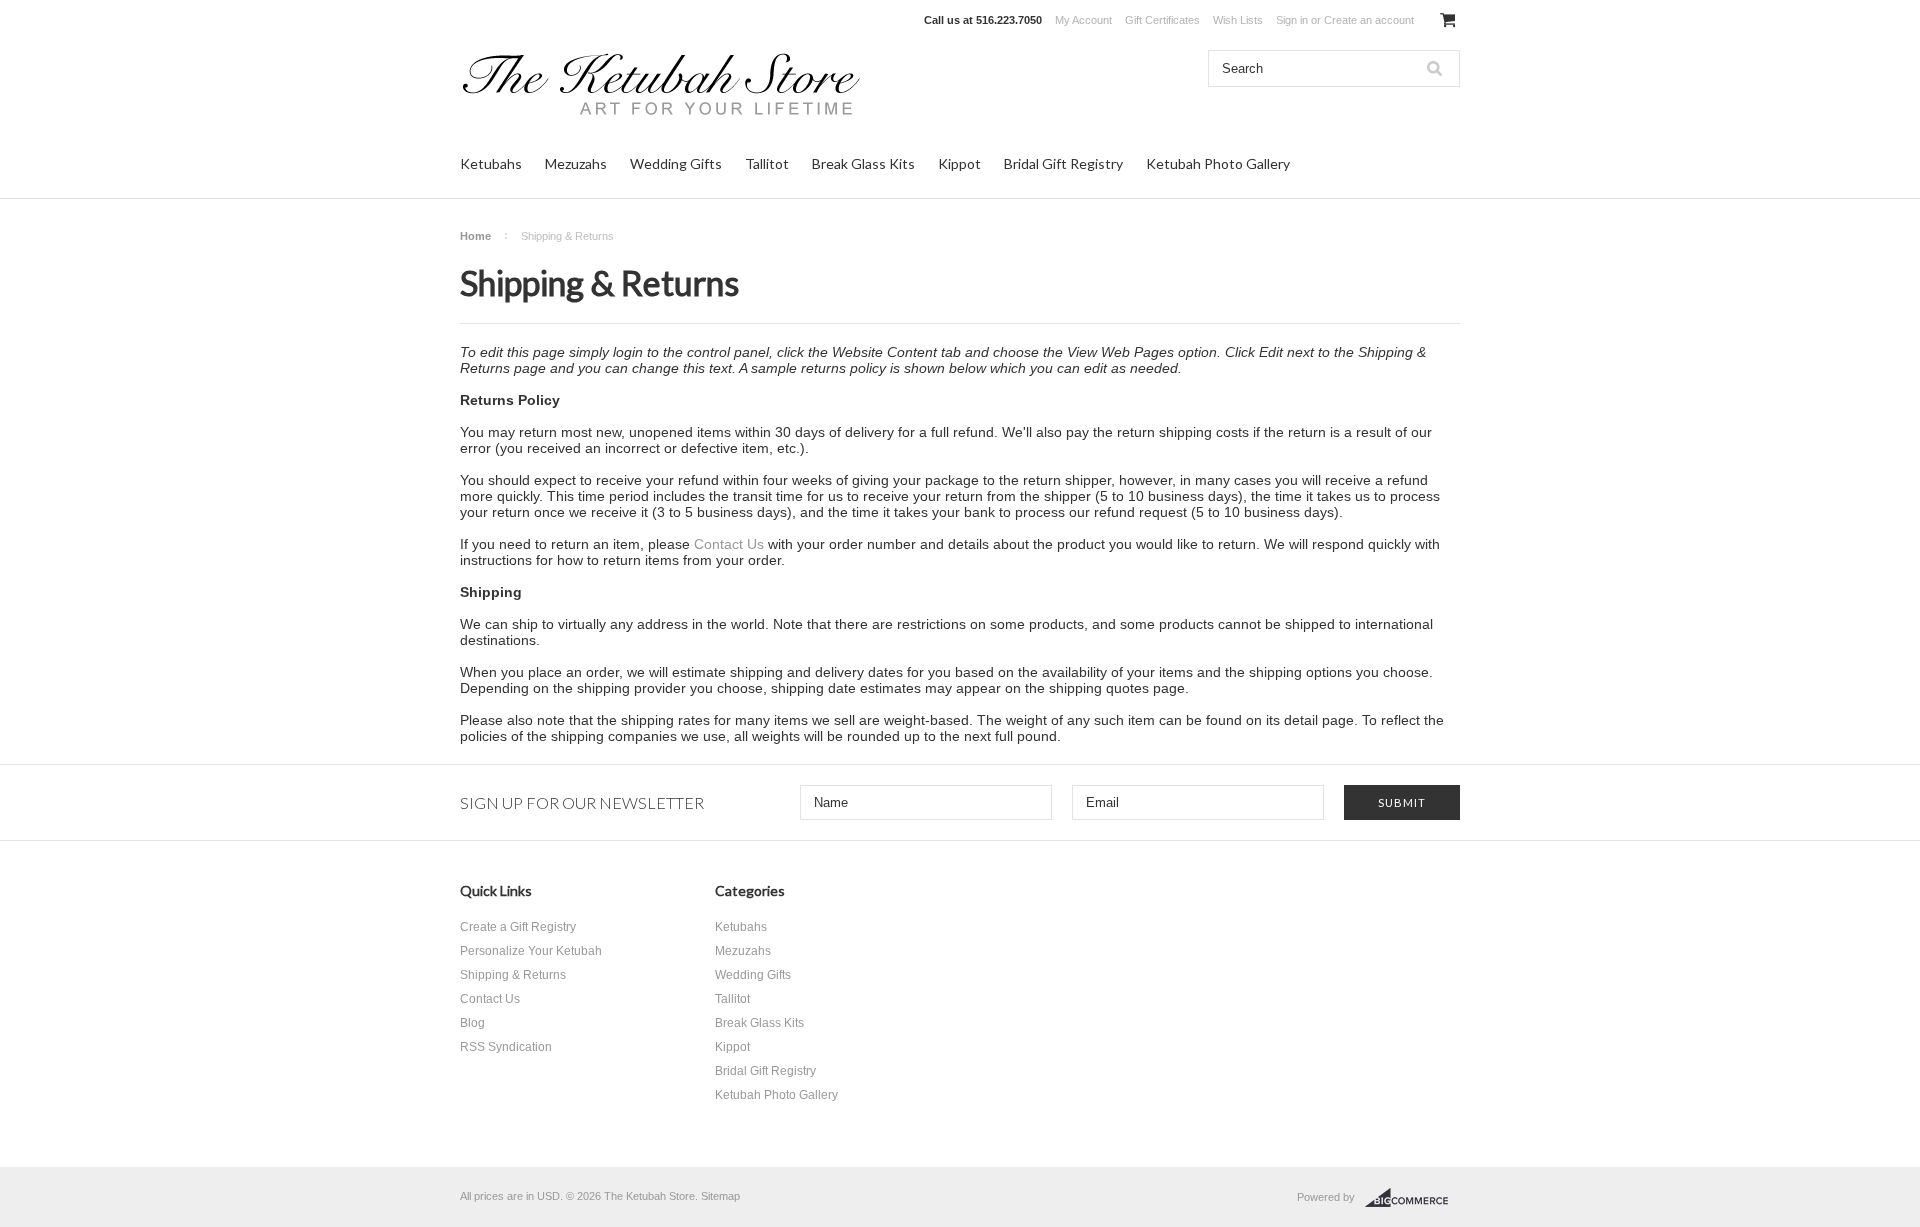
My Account (1083, 20)
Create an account (1369, 20)
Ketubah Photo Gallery (1218, 163)
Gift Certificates (1162, 20)
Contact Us (729, 544)
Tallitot (767, 163)
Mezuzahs (576, 163)
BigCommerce (1412, 1198)
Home (475, 236)
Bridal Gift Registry (1063, 163)
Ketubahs (491, 163)
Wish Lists (1238, 20)
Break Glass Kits (863, 163)
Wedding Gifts (676, 163)
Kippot (959, 163)
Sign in (1292, 20)
